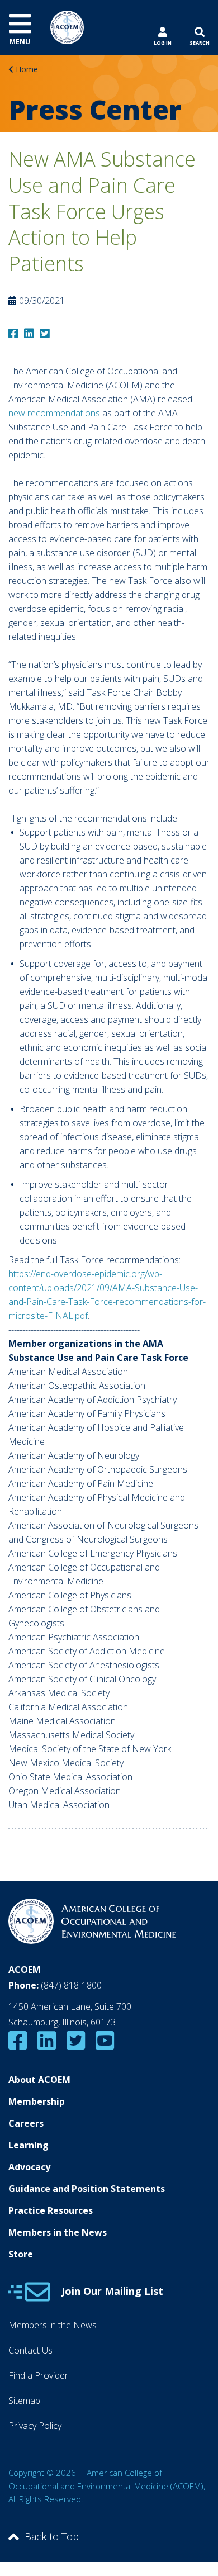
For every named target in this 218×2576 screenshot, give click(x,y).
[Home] (67, 26)
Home (27, 69)
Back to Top (52, 2536)
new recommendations (54, 413)
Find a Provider (38, 2375)
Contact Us (30, 2350)
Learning (29, 2145)
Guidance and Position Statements (87, 2189)
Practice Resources (51, 2210)
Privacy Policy (35, 2426)
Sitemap (24, 2401)
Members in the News (58, 2232)
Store (21, 2254)
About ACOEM (39, 2080)
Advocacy (29, 2167)
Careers (26, 2123)
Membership (37, 2101)
